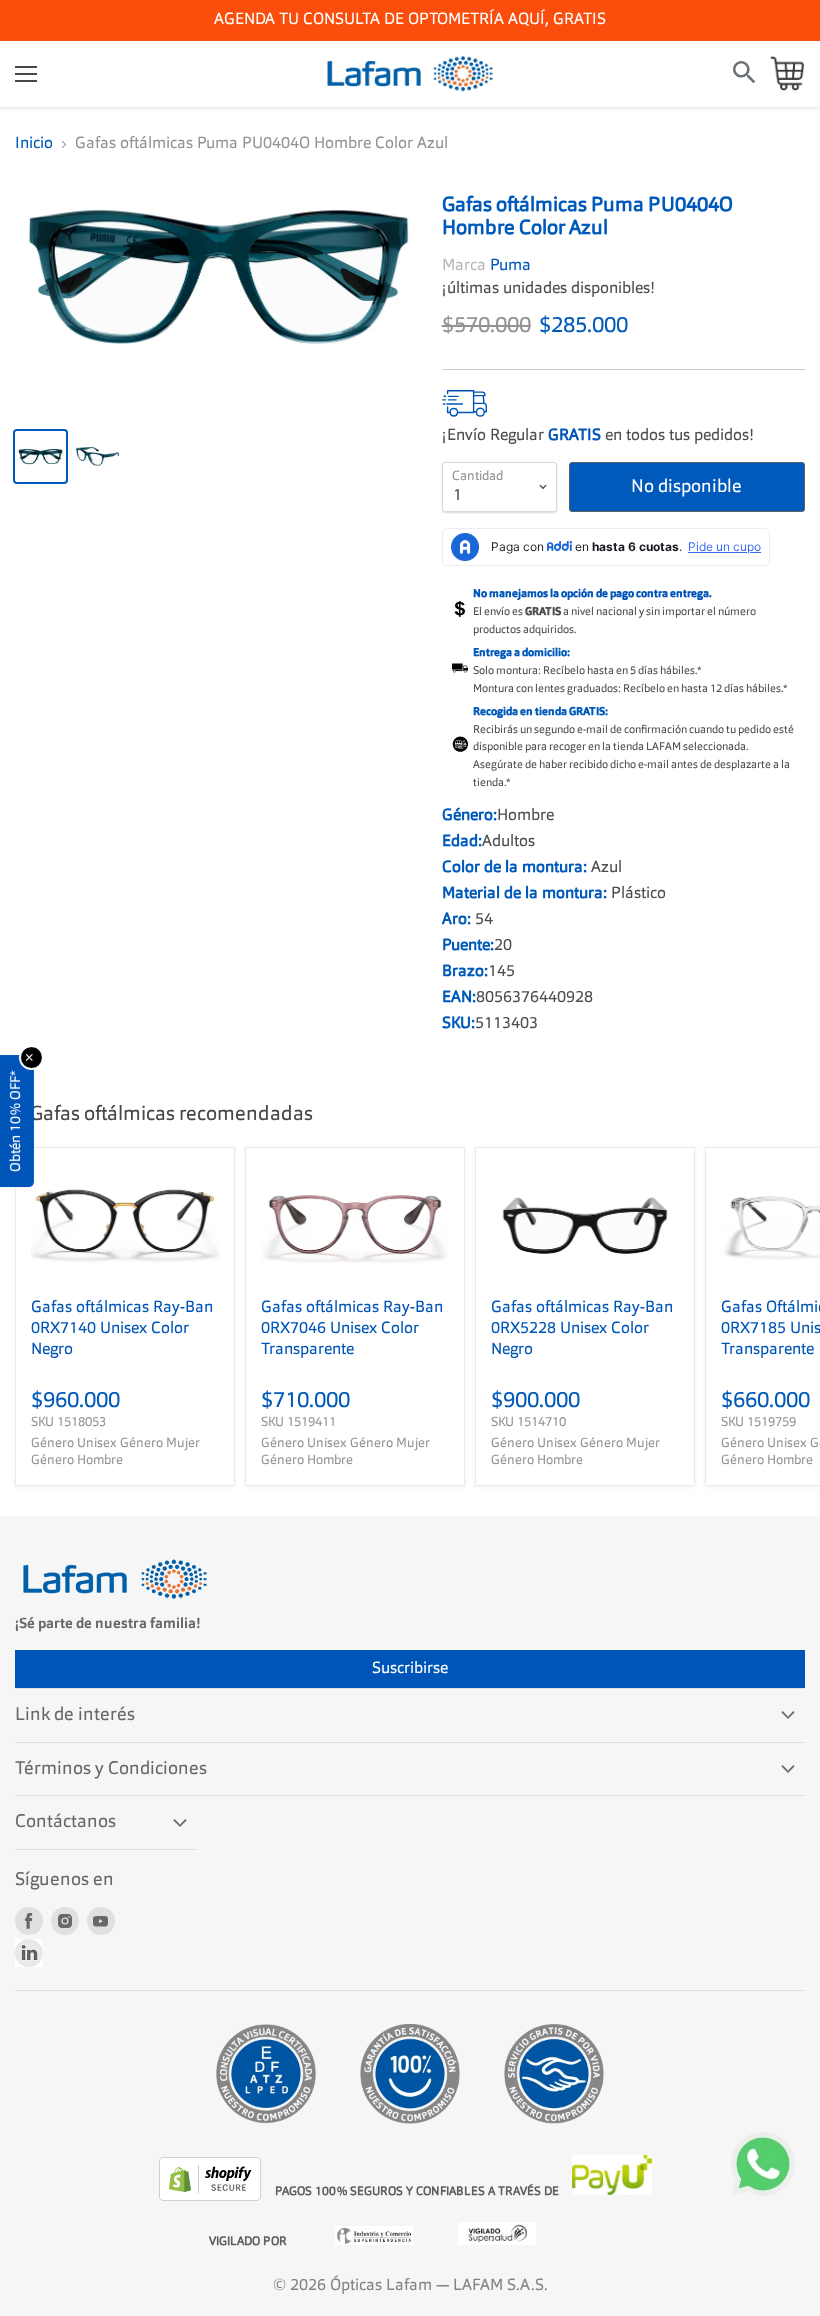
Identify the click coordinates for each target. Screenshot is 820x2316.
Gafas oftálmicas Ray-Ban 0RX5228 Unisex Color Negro (582, 1329)
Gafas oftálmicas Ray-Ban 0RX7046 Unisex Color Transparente (352, 1329)
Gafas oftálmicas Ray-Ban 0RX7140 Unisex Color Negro (122, 1329)
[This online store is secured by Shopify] (212, 2197)
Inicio (34, 144)
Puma (510, 266)
